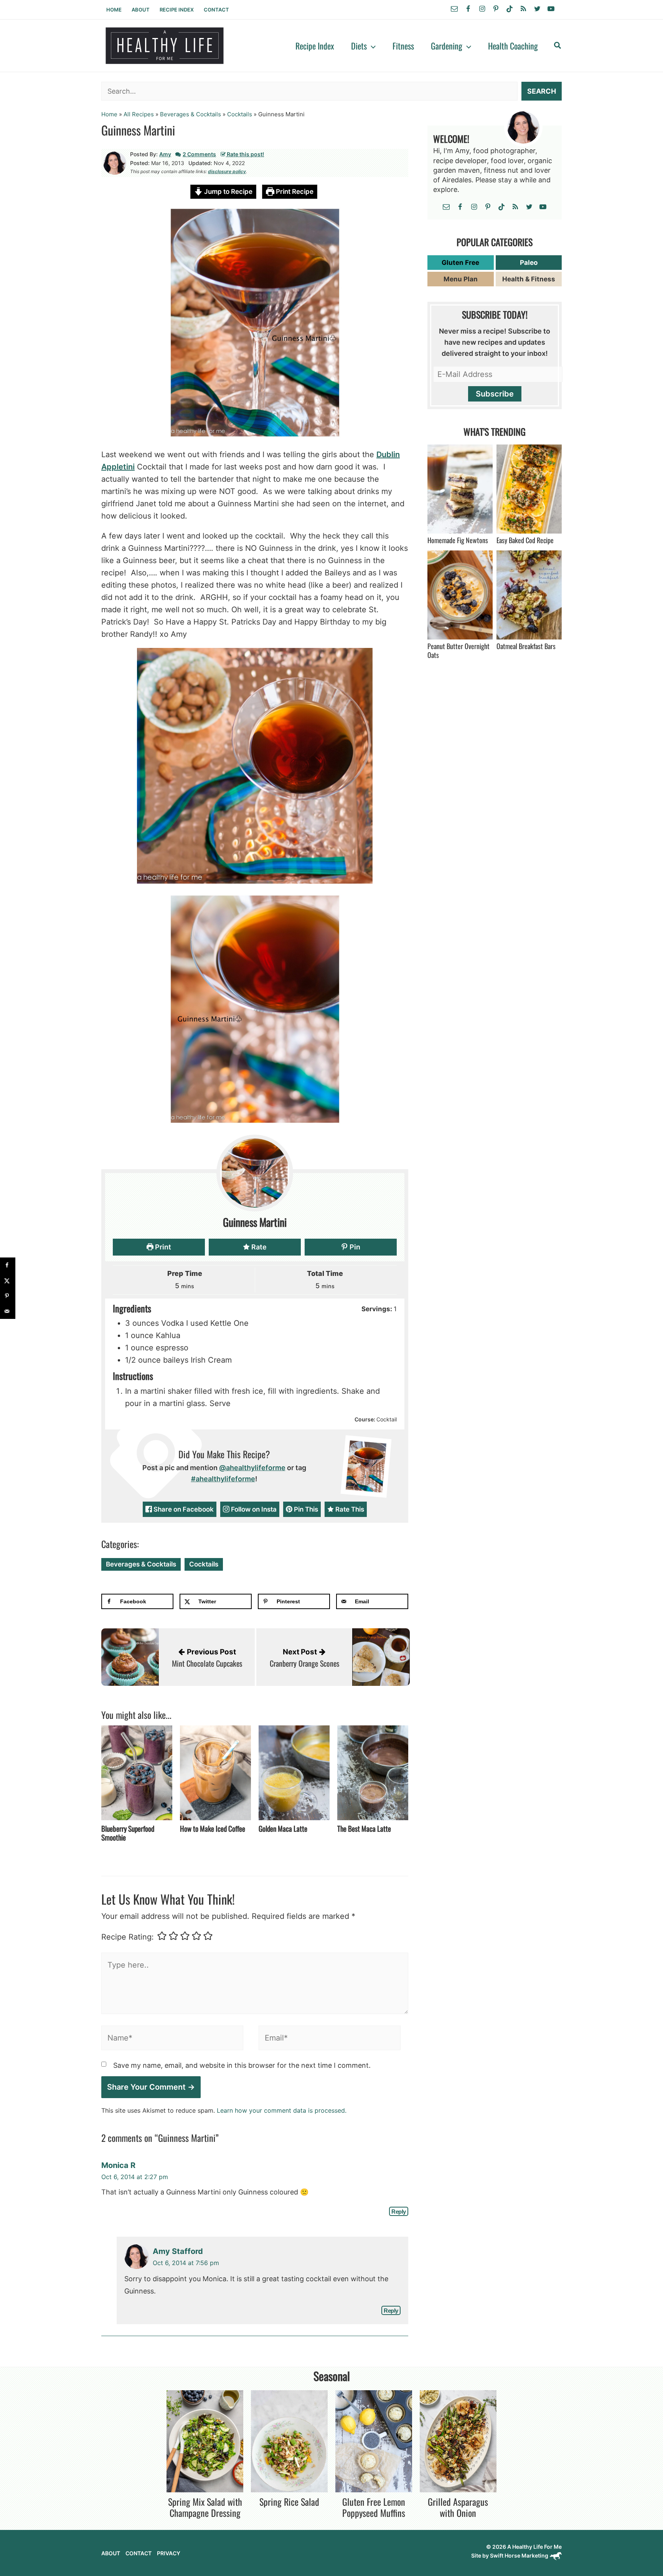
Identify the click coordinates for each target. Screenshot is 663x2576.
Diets (359, 46)
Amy (165, 154)
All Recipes (139, 114)
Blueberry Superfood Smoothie (128, 1833)
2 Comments (199, 154)
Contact (216, 10)
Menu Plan (461, 279)
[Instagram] (482, 9)
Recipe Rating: (128, 1937)
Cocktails (240, 114)
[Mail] (454, 9)
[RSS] (523, 9)
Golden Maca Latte (283, 1828)
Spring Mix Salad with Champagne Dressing (205, 2507)
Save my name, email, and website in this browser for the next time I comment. (242, 2065)
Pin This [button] (305, 1509)
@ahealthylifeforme (252, 1468)
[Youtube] (551, 9)
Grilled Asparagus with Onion (458, 2507)
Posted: (140, 163)
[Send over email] (8, 1311)
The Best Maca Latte (364, 1828)
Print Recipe (294, 192)
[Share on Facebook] (8, 1265)
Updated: (200, 163)
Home (114, 10)
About (141, 10)
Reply (399, 2212)
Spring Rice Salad (289, 2502)
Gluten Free (460, 263)
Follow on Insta (253, 1509)
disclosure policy (227, 171)
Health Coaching (513, 46)
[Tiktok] (510, 9)
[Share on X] (8, 1281)
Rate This (349, 1509)
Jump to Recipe (228, 192)
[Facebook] (468, 9)
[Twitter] (537, 9)
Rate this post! (245, 154)
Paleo (529, 263)
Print (162, 1247)
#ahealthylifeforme (223, 1479)
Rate (258, 1247)
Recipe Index (177, 10)
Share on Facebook (183, 1509)
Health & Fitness (529, 279)
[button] (371, 46)
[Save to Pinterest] (8, 1296)
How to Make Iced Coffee (213, 1828)
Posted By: (144, 154)
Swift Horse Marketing (520, 2555)
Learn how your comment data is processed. (282, 2110)
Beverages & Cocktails (190, 114)
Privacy (169, 2553)
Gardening (447, 46)
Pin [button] (354, 1247)
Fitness (403, 46)
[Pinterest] (496, 9)
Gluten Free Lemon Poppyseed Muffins (374, 2507)
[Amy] (115, 162)
